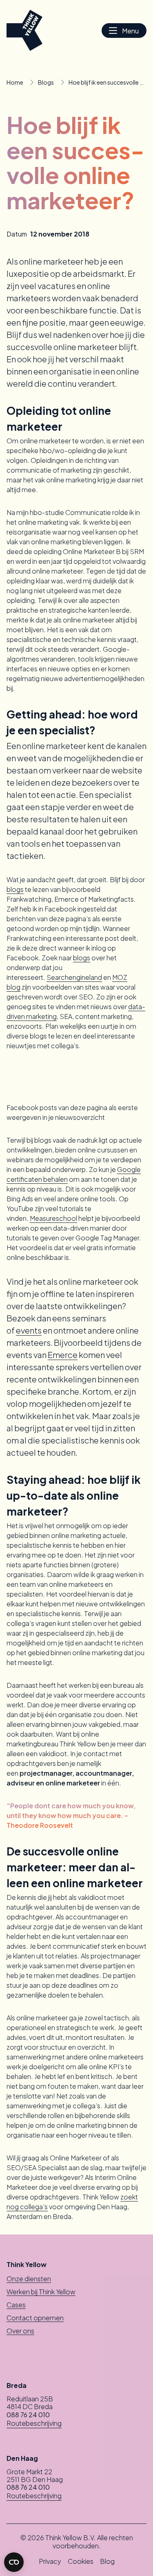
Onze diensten (29, 2279)
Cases (16, 2305)
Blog (107, 2561)
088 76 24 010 (28, 2415)
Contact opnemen (35, 2318)
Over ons (20, 2331)
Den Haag (22, 2458)
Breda (17, 2385)
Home (15, 82)
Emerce (63, 1355)
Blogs (46, 82)
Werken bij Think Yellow (41, 2292)
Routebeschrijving (34, 2423)
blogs (15, 889)
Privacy (50, 2561)
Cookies (81, 2561)
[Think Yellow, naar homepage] (24, 30)
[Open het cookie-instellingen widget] (14, 2562)
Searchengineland (74, 977)
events (29, 1330)
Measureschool (53, 1218)
